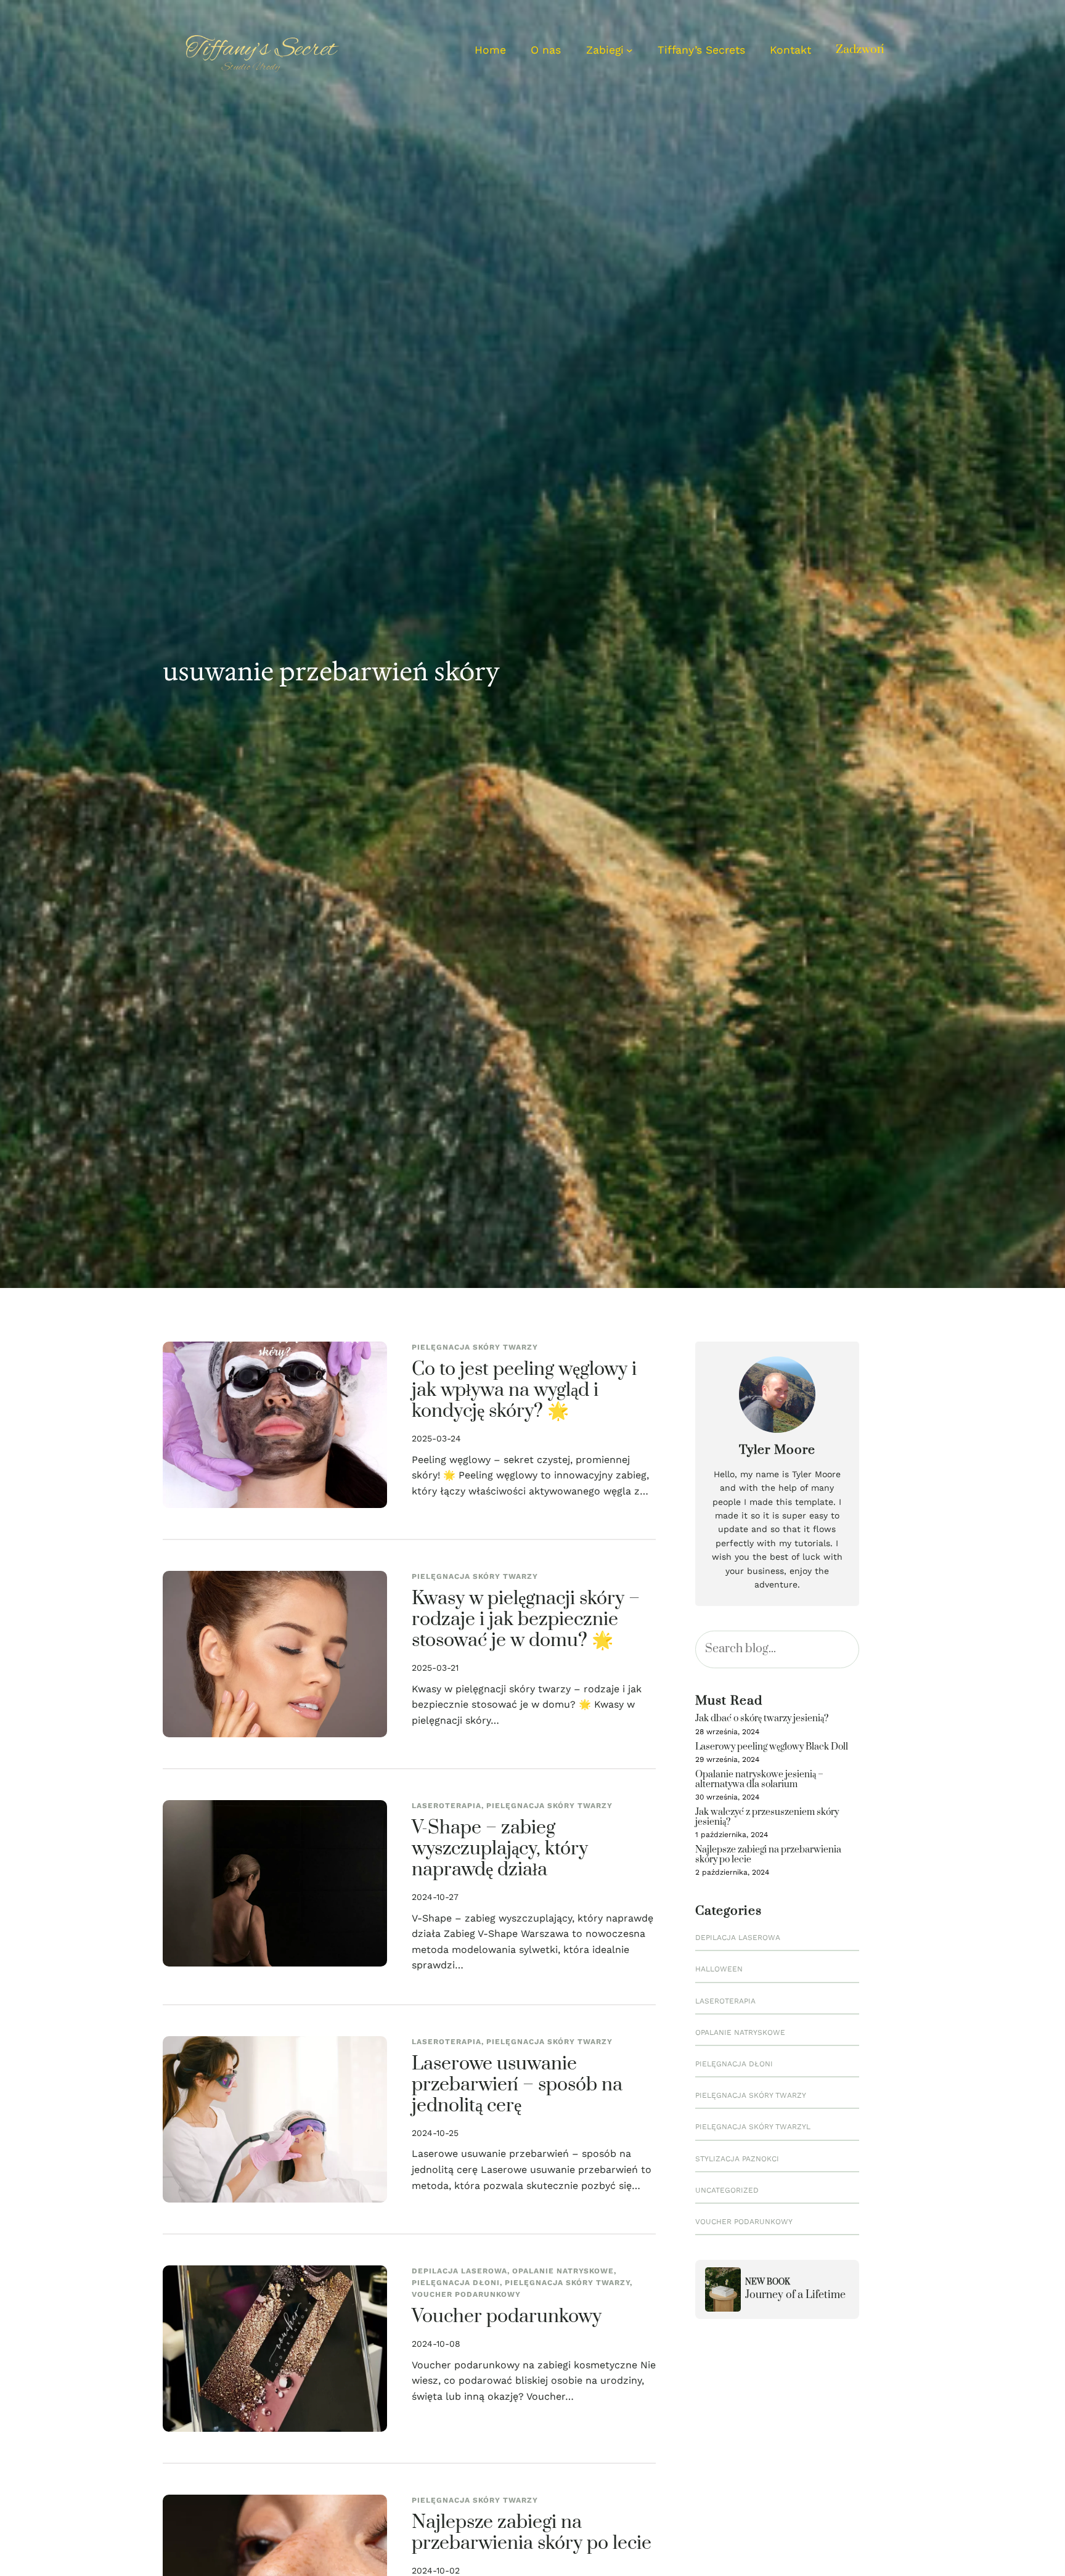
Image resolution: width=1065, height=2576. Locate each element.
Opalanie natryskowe (563, 2271)
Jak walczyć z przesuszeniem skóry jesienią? (767, 1817)
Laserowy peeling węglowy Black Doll (772, 1747)
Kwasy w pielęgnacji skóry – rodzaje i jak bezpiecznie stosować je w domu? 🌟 (526, 1620)
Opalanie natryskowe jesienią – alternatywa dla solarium (759, 1779)
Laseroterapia (447, 1806)
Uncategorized (727, 2190)
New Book (768, 2282)
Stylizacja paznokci (737, 2159)
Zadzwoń (860, 50)
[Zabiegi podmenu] (630, 50)
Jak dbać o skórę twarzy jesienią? (762, 1718)
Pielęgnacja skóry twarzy (475, 1347)
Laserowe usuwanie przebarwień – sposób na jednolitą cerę (517, 2085)
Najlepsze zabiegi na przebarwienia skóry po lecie (532, 2533)
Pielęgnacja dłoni (456, 2283)
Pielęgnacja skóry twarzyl (753, 2127)
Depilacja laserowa (459, 2271)
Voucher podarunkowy (466, 2294)
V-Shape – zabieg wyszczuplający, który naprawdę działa (500, 1849)
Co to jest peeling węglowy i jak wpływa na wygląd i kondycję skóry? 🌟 (524, 1391)
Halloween (719, 1969)
